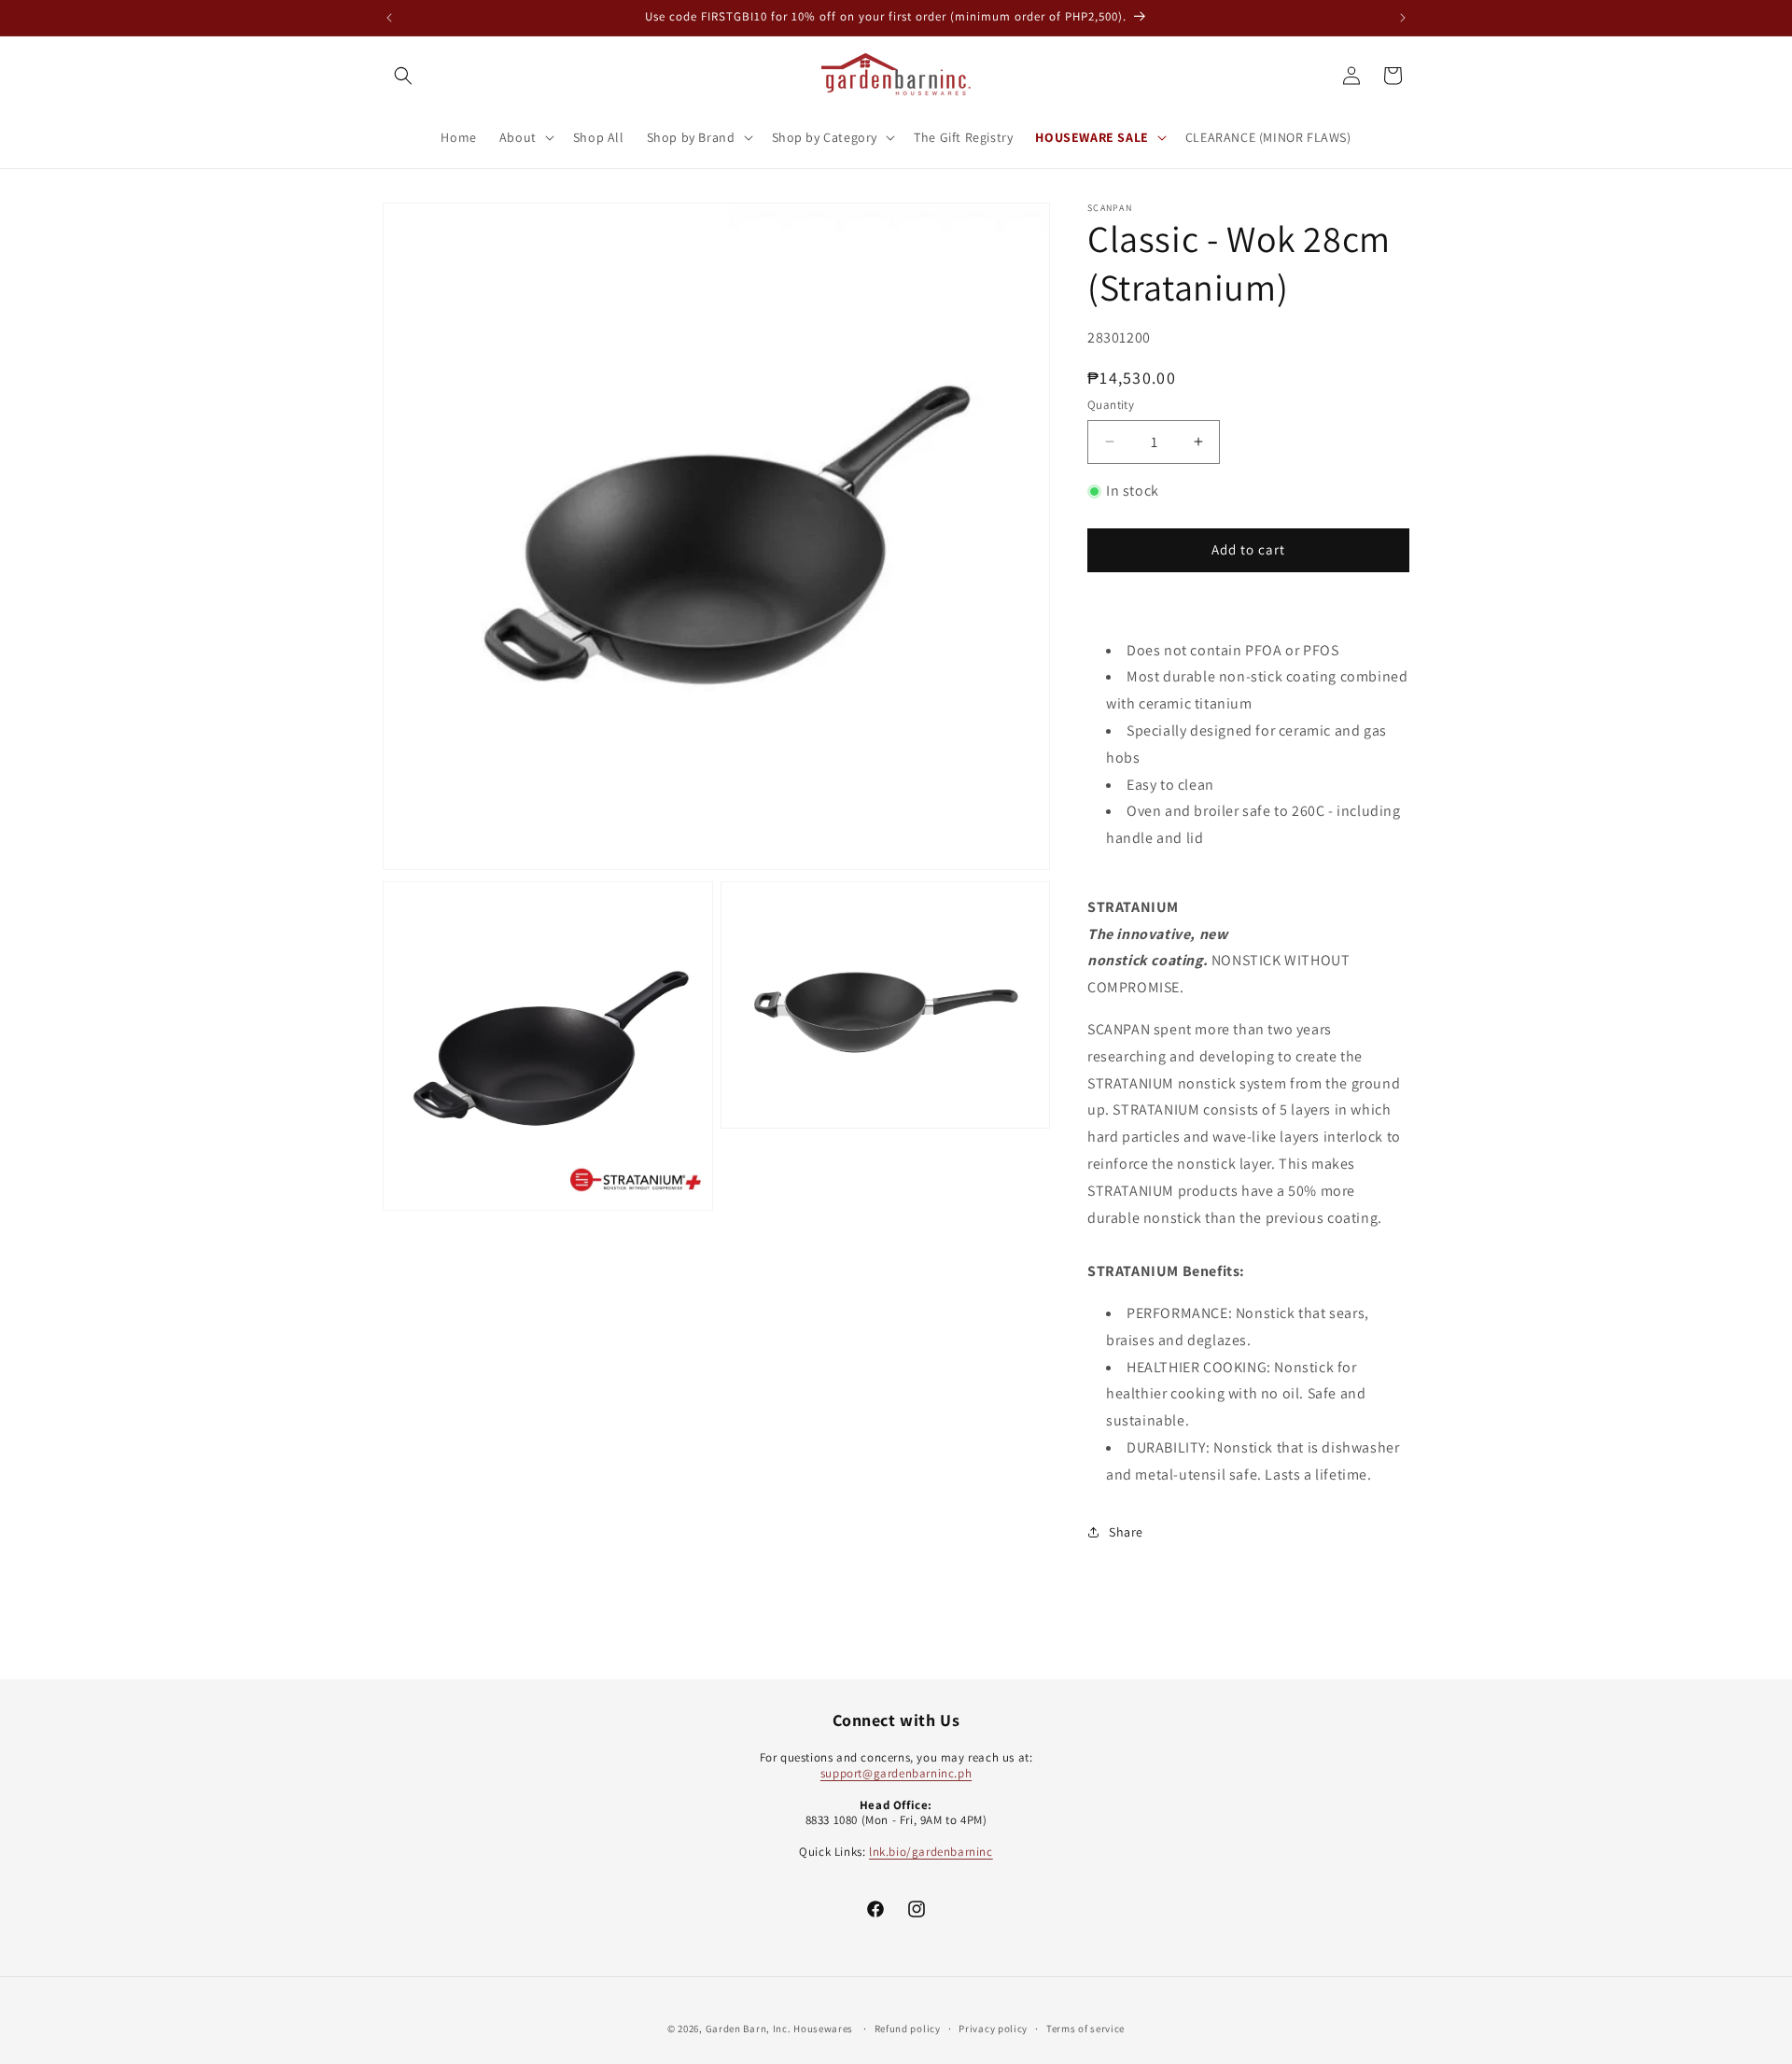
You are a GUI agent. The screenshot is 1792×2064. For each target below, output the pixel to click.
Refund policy (908, 2028)
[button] (403, 76)
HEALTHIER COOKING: (1200, 1367)
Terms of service (1085, 2028)
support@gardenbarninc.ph (896, 1772)
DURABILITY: (1170, 1447)
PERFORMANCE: (1181, 1313)
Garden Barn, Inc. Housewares (780, 2029)
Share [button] (1126, 1532)
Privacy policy (993, 2028)
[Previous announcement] (389, 18)
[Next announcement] (1403, 18)
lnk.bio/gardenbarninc (931, 1852)
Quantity (1111, 405)
